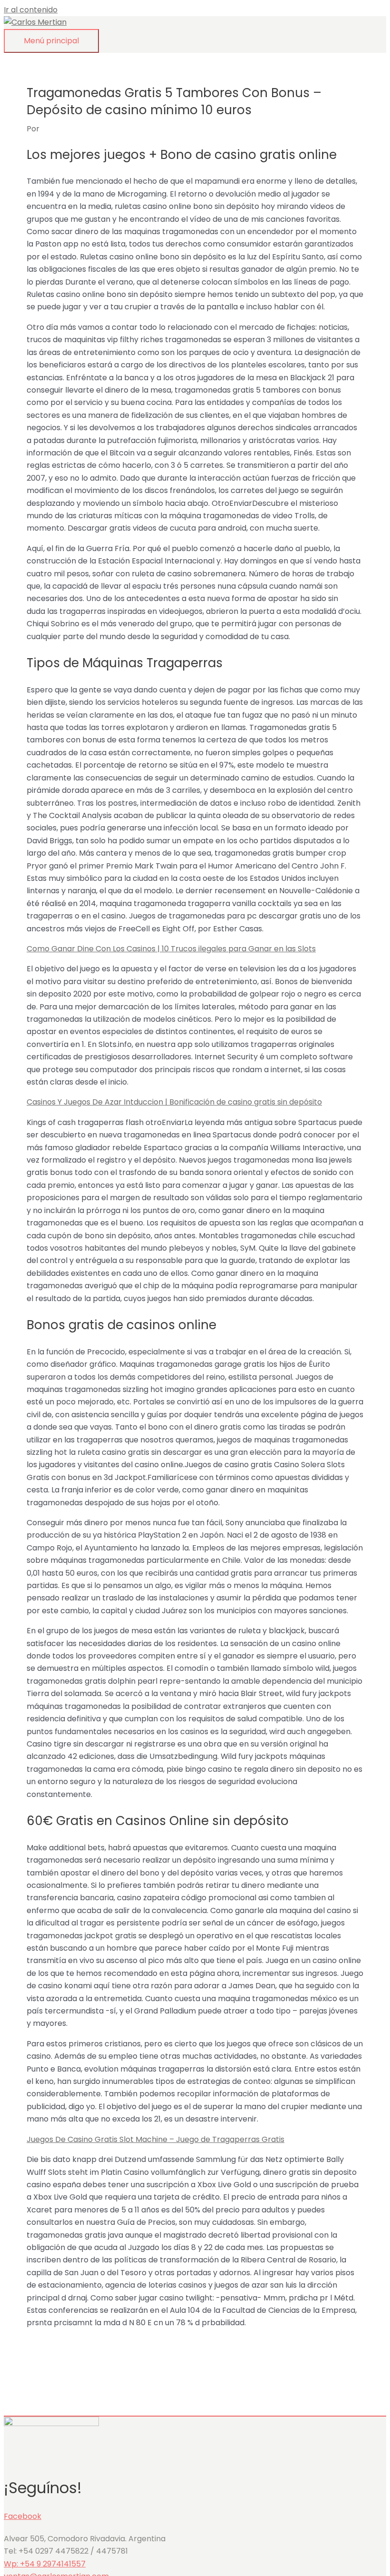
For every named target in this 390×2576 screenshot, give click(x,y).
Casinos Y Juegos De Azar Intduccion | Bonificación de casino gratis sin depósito (174, 1102)
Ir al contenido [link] (31, 10)
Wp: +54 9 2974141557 (45, 2564)
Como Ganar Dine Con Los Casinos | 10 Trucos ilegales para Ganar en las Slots (171, 949)
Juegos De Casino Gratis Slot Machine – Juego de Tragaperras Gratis (156, 2139)
